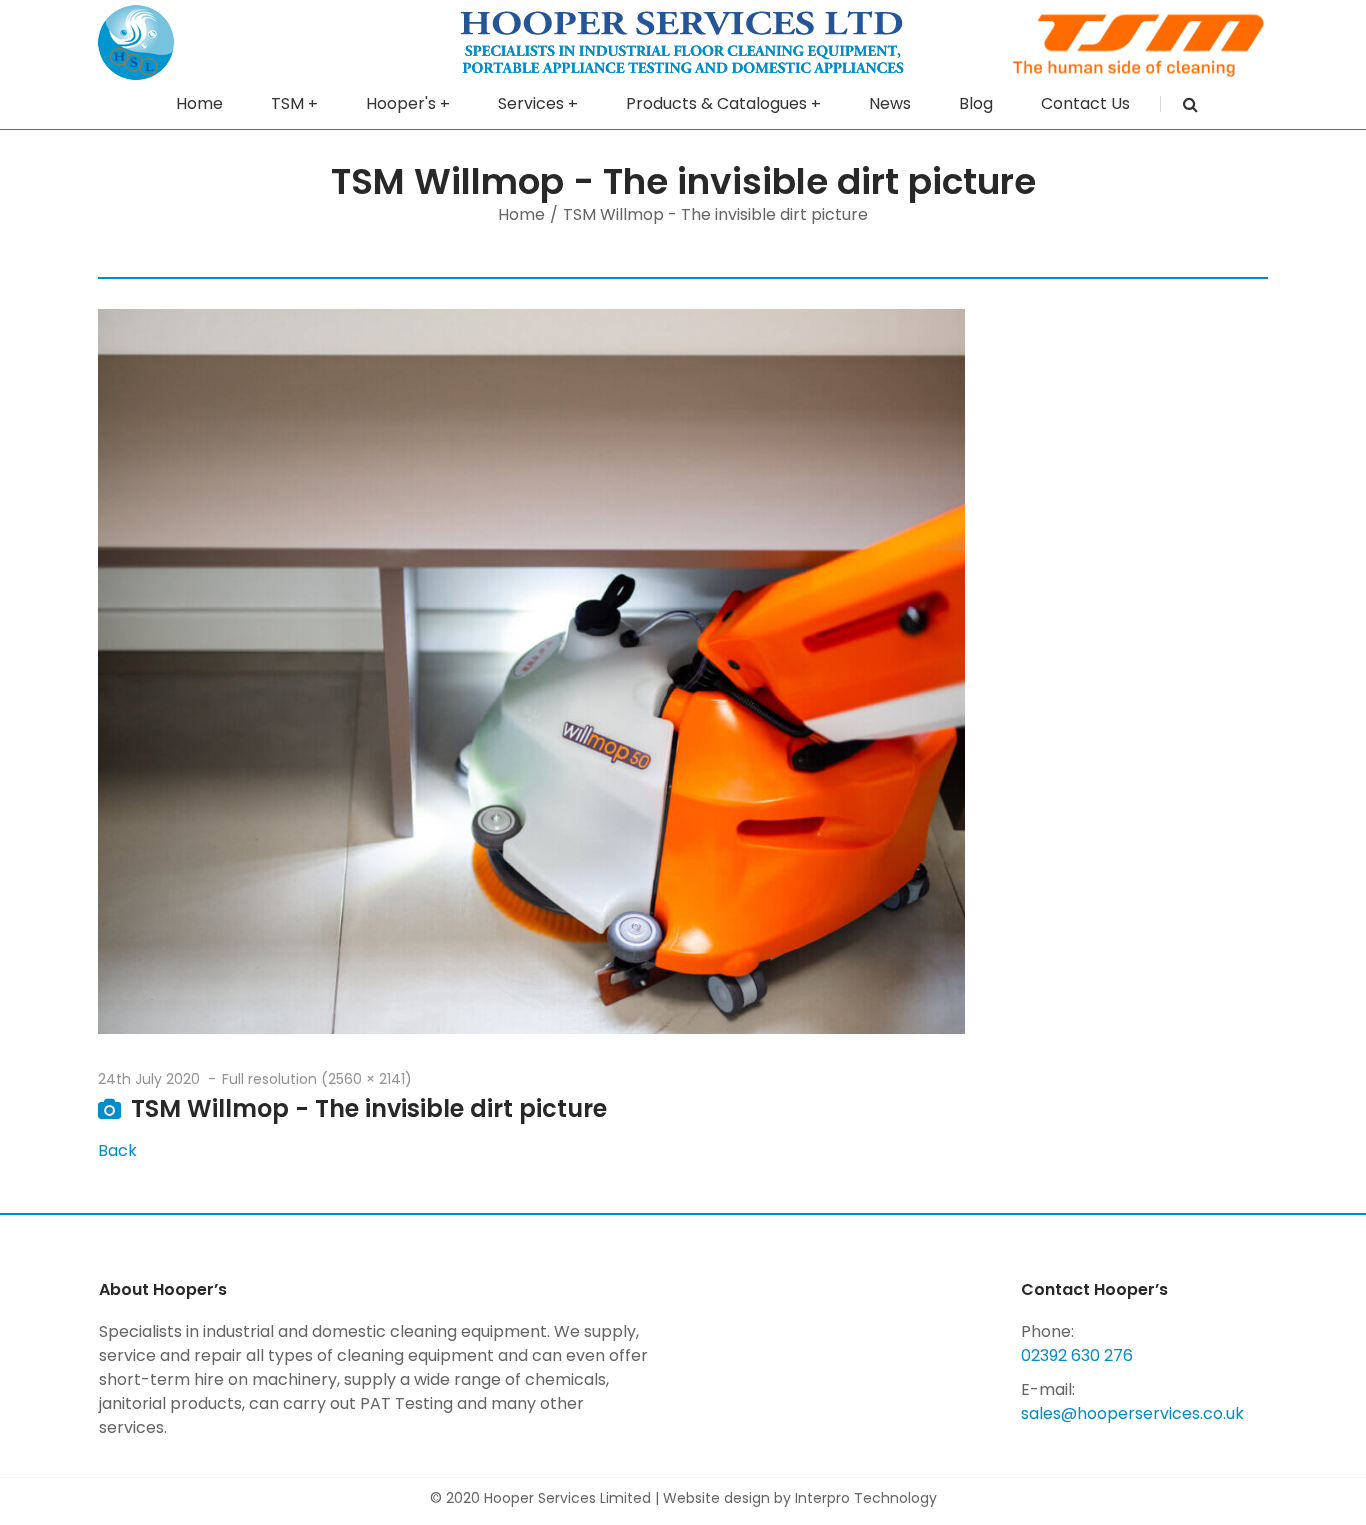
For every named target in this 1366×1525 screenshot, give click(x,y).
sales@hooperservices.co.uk (1132, 1413)
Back (117, 1150)
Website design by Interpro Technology (800, 1498)
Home (521, 214)
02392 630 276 (1077, 1355)
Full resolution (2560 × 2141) (317, 1079)
